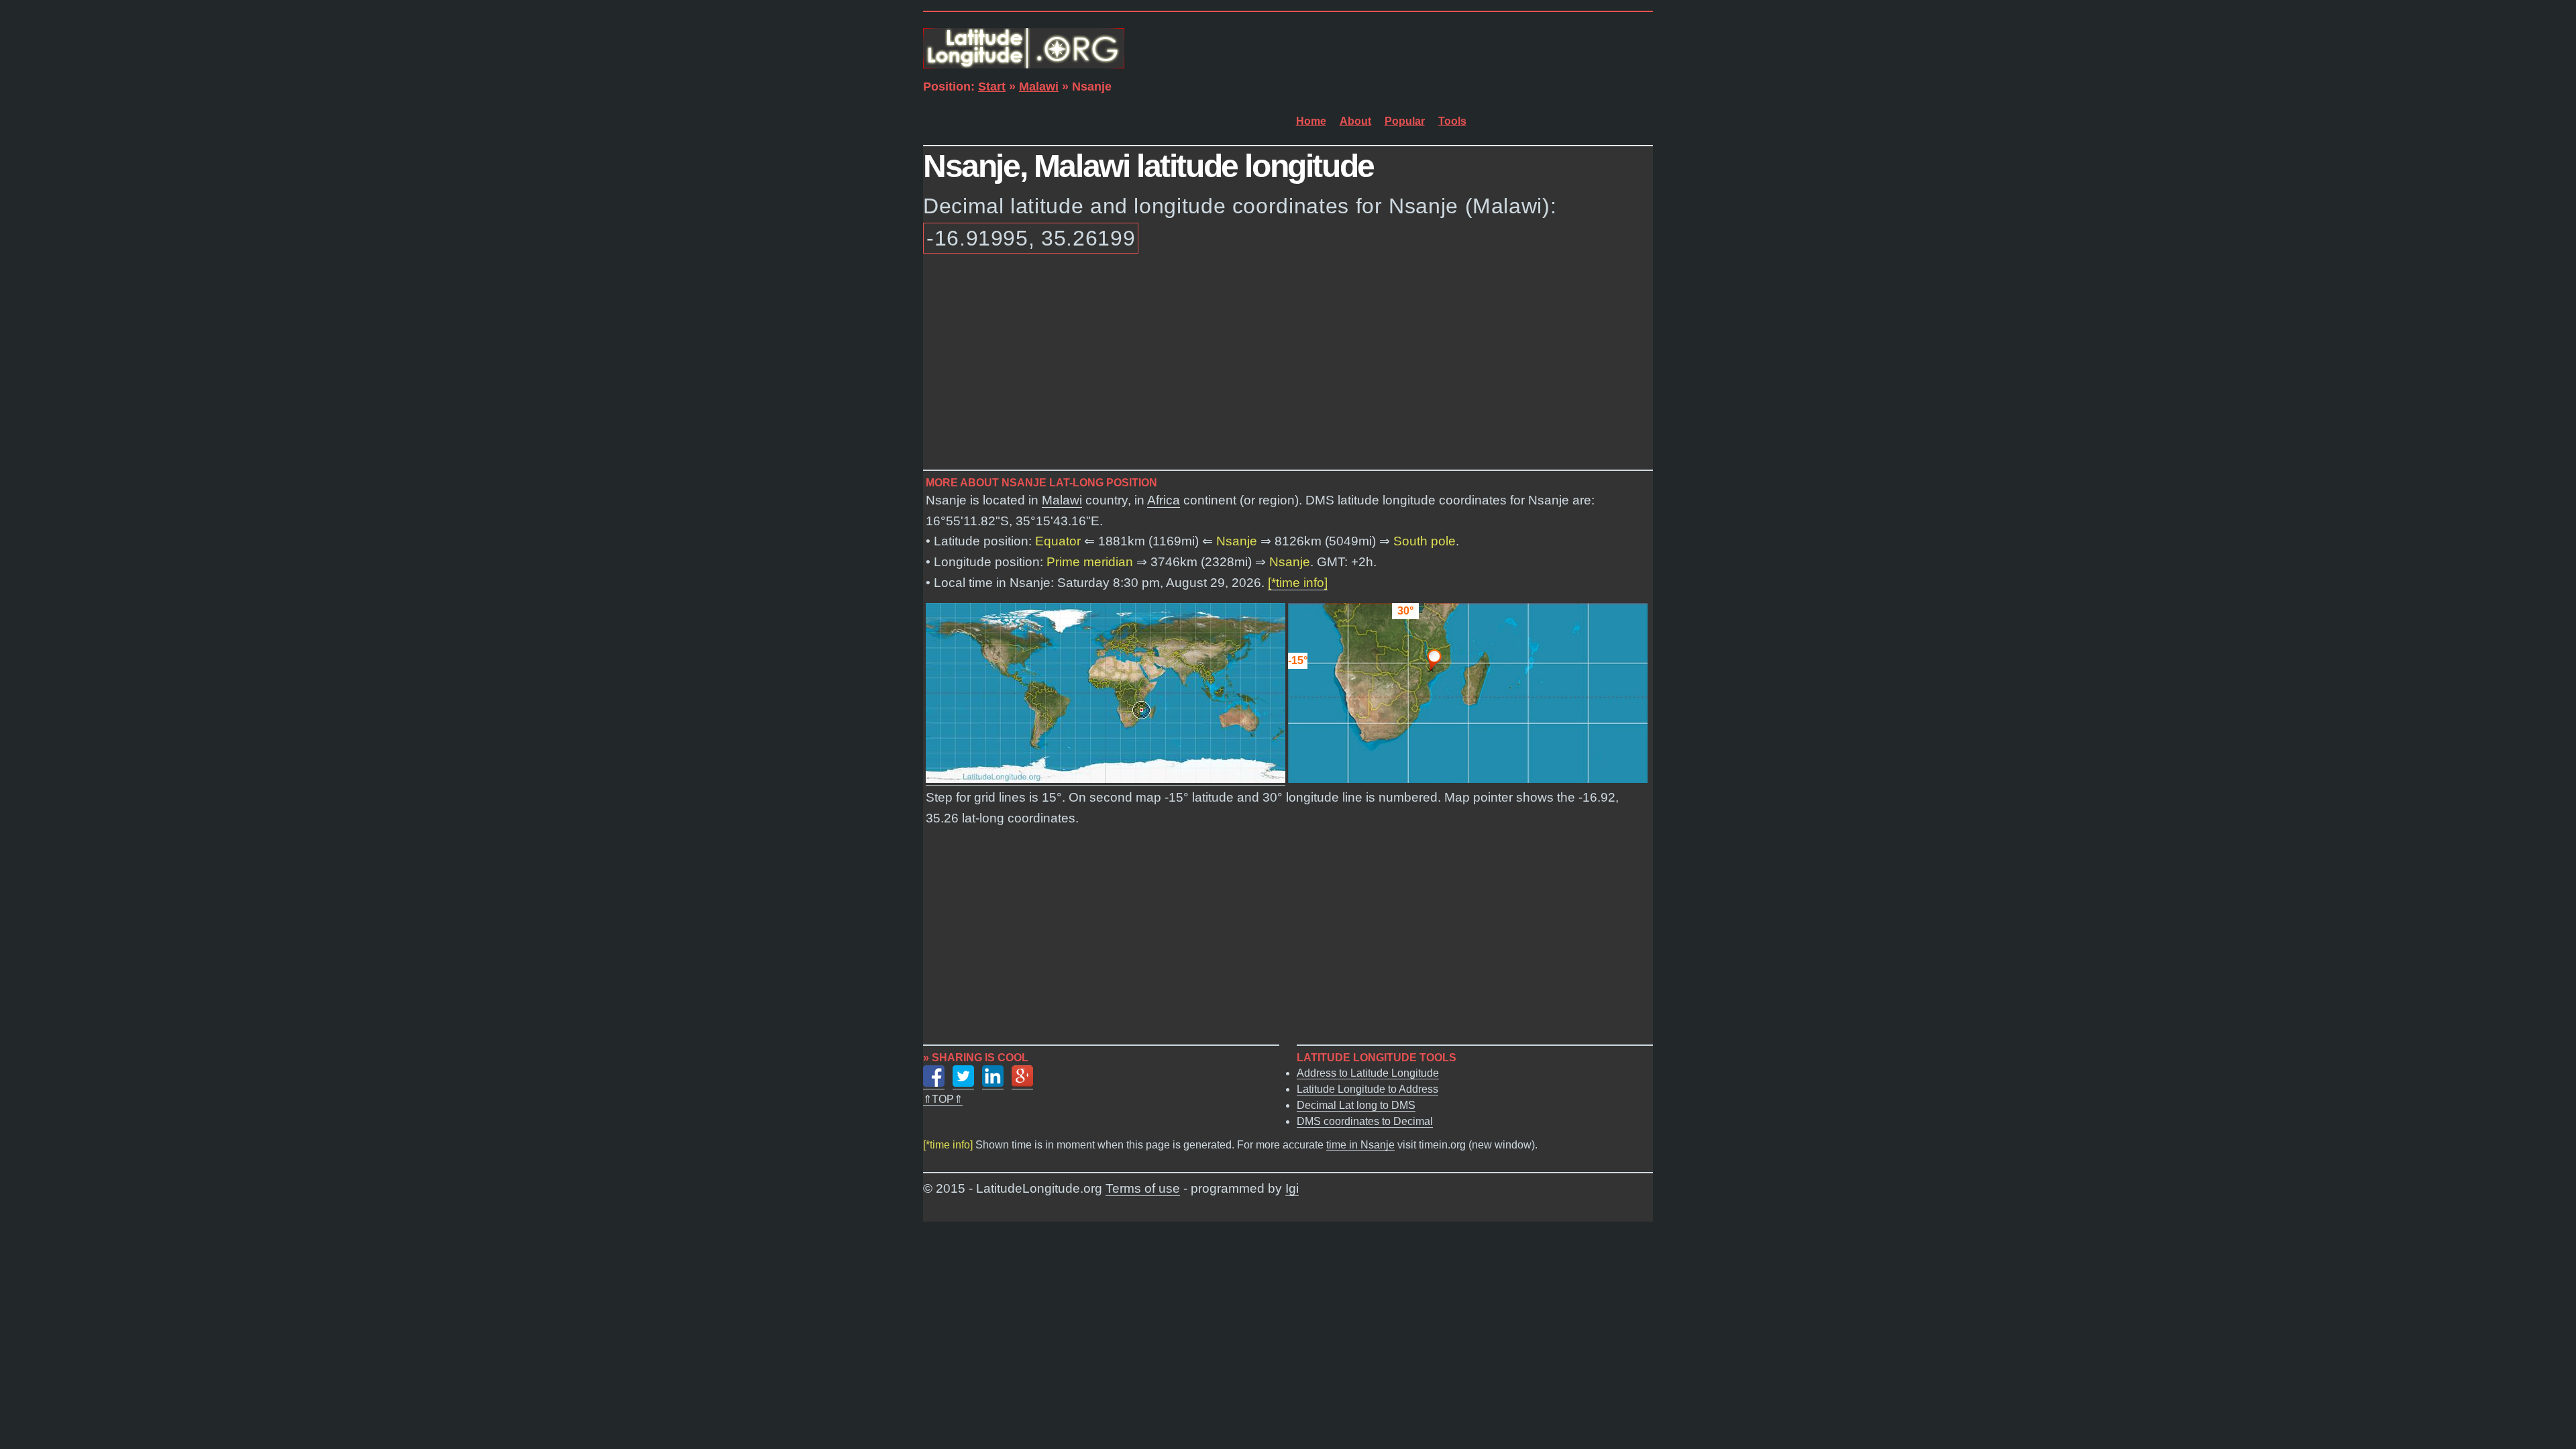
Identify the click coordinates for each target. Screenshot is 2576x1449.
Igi (1292, 1188)
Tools (1452, 121)
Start (992, 87)
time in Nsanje (1360, 1145)
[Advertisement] (1288, 364)
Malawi (1039, 87)
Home (1311, 121)
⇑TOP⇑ (943, 1099)
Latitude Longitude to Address (1367, 1089)
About (1355, 121)
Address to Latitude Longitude (1368, 1073)
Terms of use (1143, 1188)
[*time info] (1298, 583)
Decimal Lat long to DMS (1356, 1105)
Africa (1164, 500)
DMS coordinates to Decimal (1365, 1121)
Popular (1405, 121)
